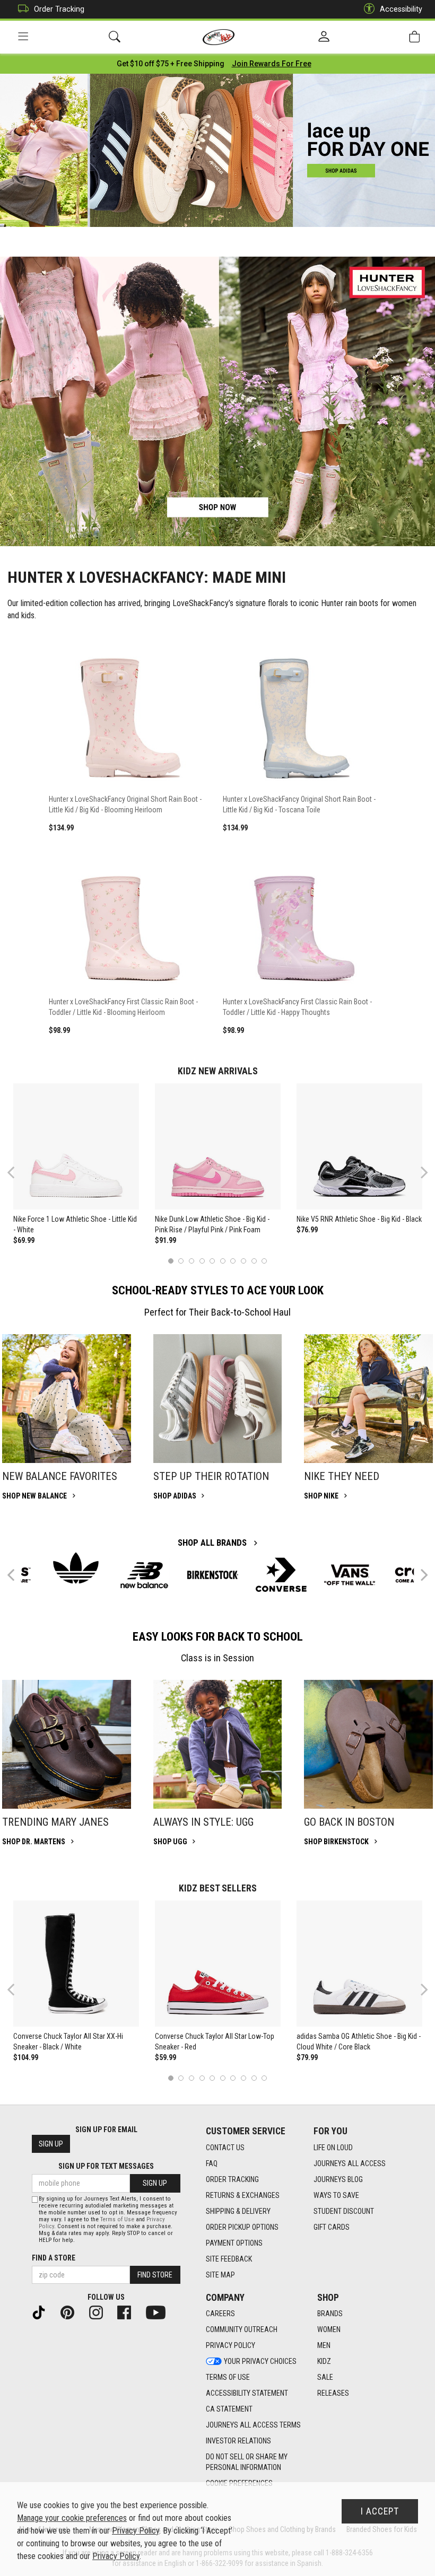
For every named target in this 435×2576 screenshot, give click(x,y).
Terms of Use (228, 2377)
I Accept (380, 2511)
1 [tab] (171, 1261)
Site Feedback (229, 2259)
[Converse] (281, 1575)
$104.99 (26, 2057)
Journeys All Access (350, 2163)
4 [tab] (202, 1261)
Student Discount (344, 2211)
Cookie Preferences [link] (239, 2483)
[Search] (115, 37)
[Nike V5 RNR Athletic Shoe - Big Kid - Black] (360, 1146)
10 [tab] (264, 1261)
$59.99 (166, 2057)
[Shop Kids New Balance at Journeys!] (144, 1575)
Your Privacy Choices (260, 2361)
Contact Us (225, 2148)
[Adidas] (76, 1568)
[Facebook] (128, 2311)
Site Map (220, 2275)
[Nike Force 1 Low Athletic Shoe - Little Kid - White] (76, 1146)
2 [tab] (181, 1261)
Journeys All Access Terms (253, 2425)
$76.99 (307, 1230)
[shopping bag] (414, 37)
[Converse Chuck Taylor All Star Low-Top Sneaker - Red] (218, 1964)
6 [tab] (223, 1261)
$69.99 (24, 1240)
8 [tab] (243, 1261)
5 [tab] (212, 1261)
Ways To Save (336, 2195)
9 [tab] (254, 1261)
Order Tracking (59, 9)
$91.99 (166, 1240)
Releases (333, 2393)
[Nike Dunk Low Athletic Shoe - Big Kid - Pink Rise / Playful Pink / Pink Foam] (218, 1146)
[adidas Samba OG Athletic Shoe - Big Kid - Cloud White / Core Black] (360, 1964)
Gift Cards (332, 2227)
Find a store (54, 2258)
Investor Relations (238, 2441)
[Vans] (350, 1575)
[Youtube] (160, 2311)
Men (324, 2345)
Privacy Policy (230, 2345)
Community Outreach (242, 2329)
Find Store (155, 2275)
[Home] (219, 37)
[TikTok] (43, 2311)
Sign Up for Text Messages (106, 2166)
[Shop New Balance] (67, 1399)
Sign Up (51, 2144)
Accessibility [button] (401, 9)
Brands (330, 2314)
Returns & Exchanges (243, 2195)
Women (329, 2329)
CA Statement (229, 2409)
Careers (220, 2314)
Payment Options (234, 2243)
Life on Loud (333, 2148)
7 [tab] (233, 1261)
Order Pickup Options (242, 2227)
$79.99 (307, 2057)
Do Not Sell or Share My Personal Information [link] (247, 2462)
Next (422, 1172)
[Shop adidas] (218, 1399)
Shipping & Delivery (238, 2211)
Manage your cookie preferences (72, 2518)
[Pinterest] (72, 2311)
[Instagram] (100, 2311)
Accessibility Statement (247, 2393)
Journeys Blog (338, 2179)
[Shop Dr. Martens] (67, 1744)
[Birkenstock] (213, 1575)
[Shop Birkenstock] (368, 1744)
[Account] (324, 37)
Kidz (324, 2361)
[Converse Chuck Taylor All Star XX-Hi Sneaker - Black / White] (76, 1964)
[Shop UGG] (218, 1744)
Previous (18, 1176)
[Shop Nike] (368, 1399)
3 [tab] (192, 1261)
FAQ (212, 2163)
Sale (325, 2377)
